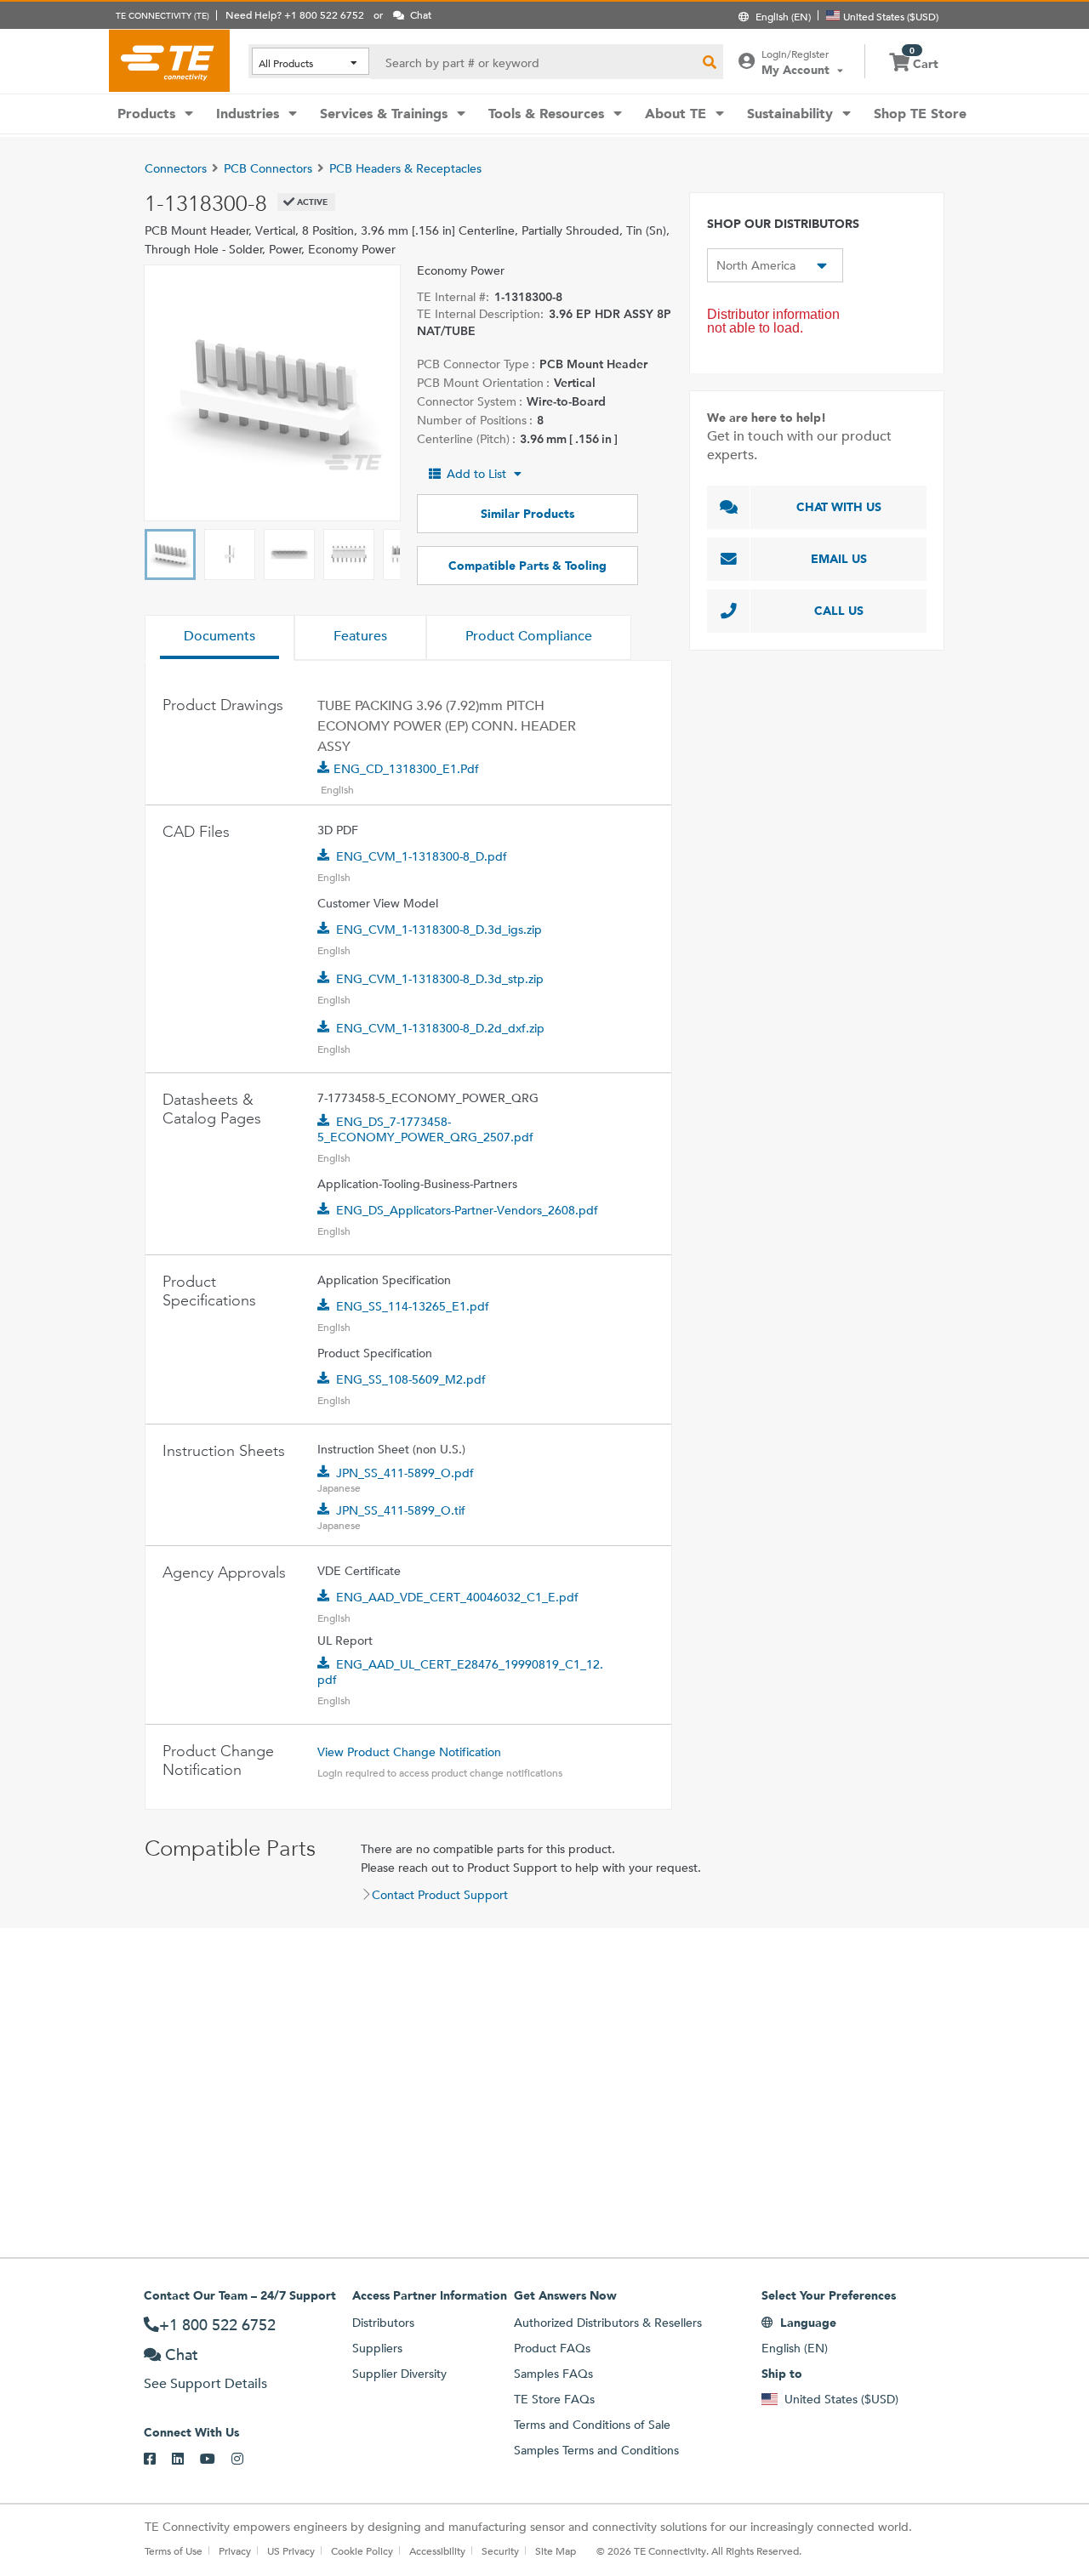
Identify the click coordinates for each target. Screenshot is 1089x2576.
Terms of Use (174, 2550)
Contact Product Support (440, 1895)
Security (500, 2550)
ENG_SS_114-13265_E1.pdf (413, 1306)
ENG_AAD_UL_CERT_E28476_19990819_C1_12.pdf (460, 1672)
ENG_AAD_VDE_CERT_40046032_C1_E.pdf (457, 1597)
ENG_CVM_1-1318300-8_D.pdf (422, 856)
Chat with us (839, 507)
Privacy (235, 2550)
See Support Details (205, 2383)
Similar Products (527, 514)
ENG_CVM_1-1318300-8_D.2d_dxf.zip (440, 1028)
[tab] (220, 638)
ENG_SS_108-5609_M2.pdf (411, 1379)
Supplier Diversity (399, 2374)
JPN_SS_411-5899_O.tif (401, 1510)
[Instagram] (245, 2459)
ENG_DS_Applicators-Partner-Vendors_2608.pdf (467, 1210)
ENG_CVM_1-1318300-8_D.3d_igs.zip (439, 930)
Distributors (383, 2323)
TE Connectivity (169, 60)
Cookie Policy (362, 2550)
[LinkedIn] (186, 2459)
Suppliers (377, 2348)
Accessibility (437, 2550)
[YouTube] (216, 2459)
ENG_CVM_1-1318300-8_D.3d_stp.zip (440, 979)
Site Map (556, 2550)
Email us (839, 559)
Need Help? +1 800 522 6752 (295, 14)
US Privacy (291, 2550)
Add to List (476, 474)
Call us (839, 611)
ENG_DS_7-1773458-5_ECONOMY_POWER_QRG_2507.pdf (425, 1129)
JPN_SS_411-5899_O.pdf (405, 1473)
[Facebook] (158, 2459)
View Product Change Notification (409, 1752)
